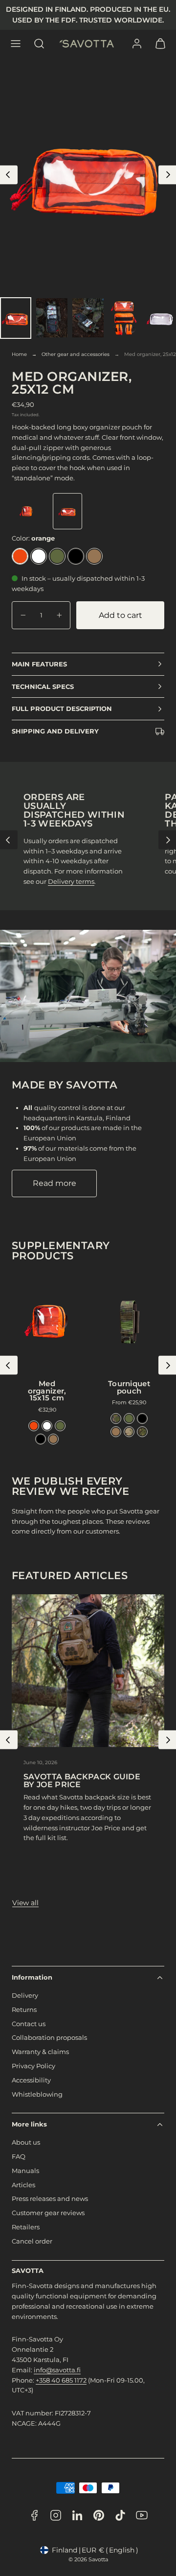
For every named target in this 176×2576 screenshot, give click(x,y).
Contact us (29, 2024)
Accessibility (31, 2080)
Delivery (25, 1995)
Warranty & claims (40, 2052)
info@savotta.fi (57, 2370)
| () (95, 2550)
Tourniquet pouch (129, 1387)
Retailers (26, 2227)
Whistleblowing (37, 2094)
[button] (16, 44)
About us (26, 2142)
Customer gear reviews (48, 2213)
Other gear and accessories (76, 354)
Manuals (25, 2171)
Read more (55, 1183)
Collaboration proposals (49, 2037)
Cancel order (32, 2241)
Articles (23, 2185)
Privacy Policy (33, 2066)
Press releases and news (50, 2198)
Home (19, 354)
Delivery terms (71, 881)
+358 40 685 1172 (61, 2380)
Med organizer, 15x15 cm (47, 1391)
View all (25, 1903)
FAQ (19, 2156)
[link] (137, 44)
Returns (24, 2009)
